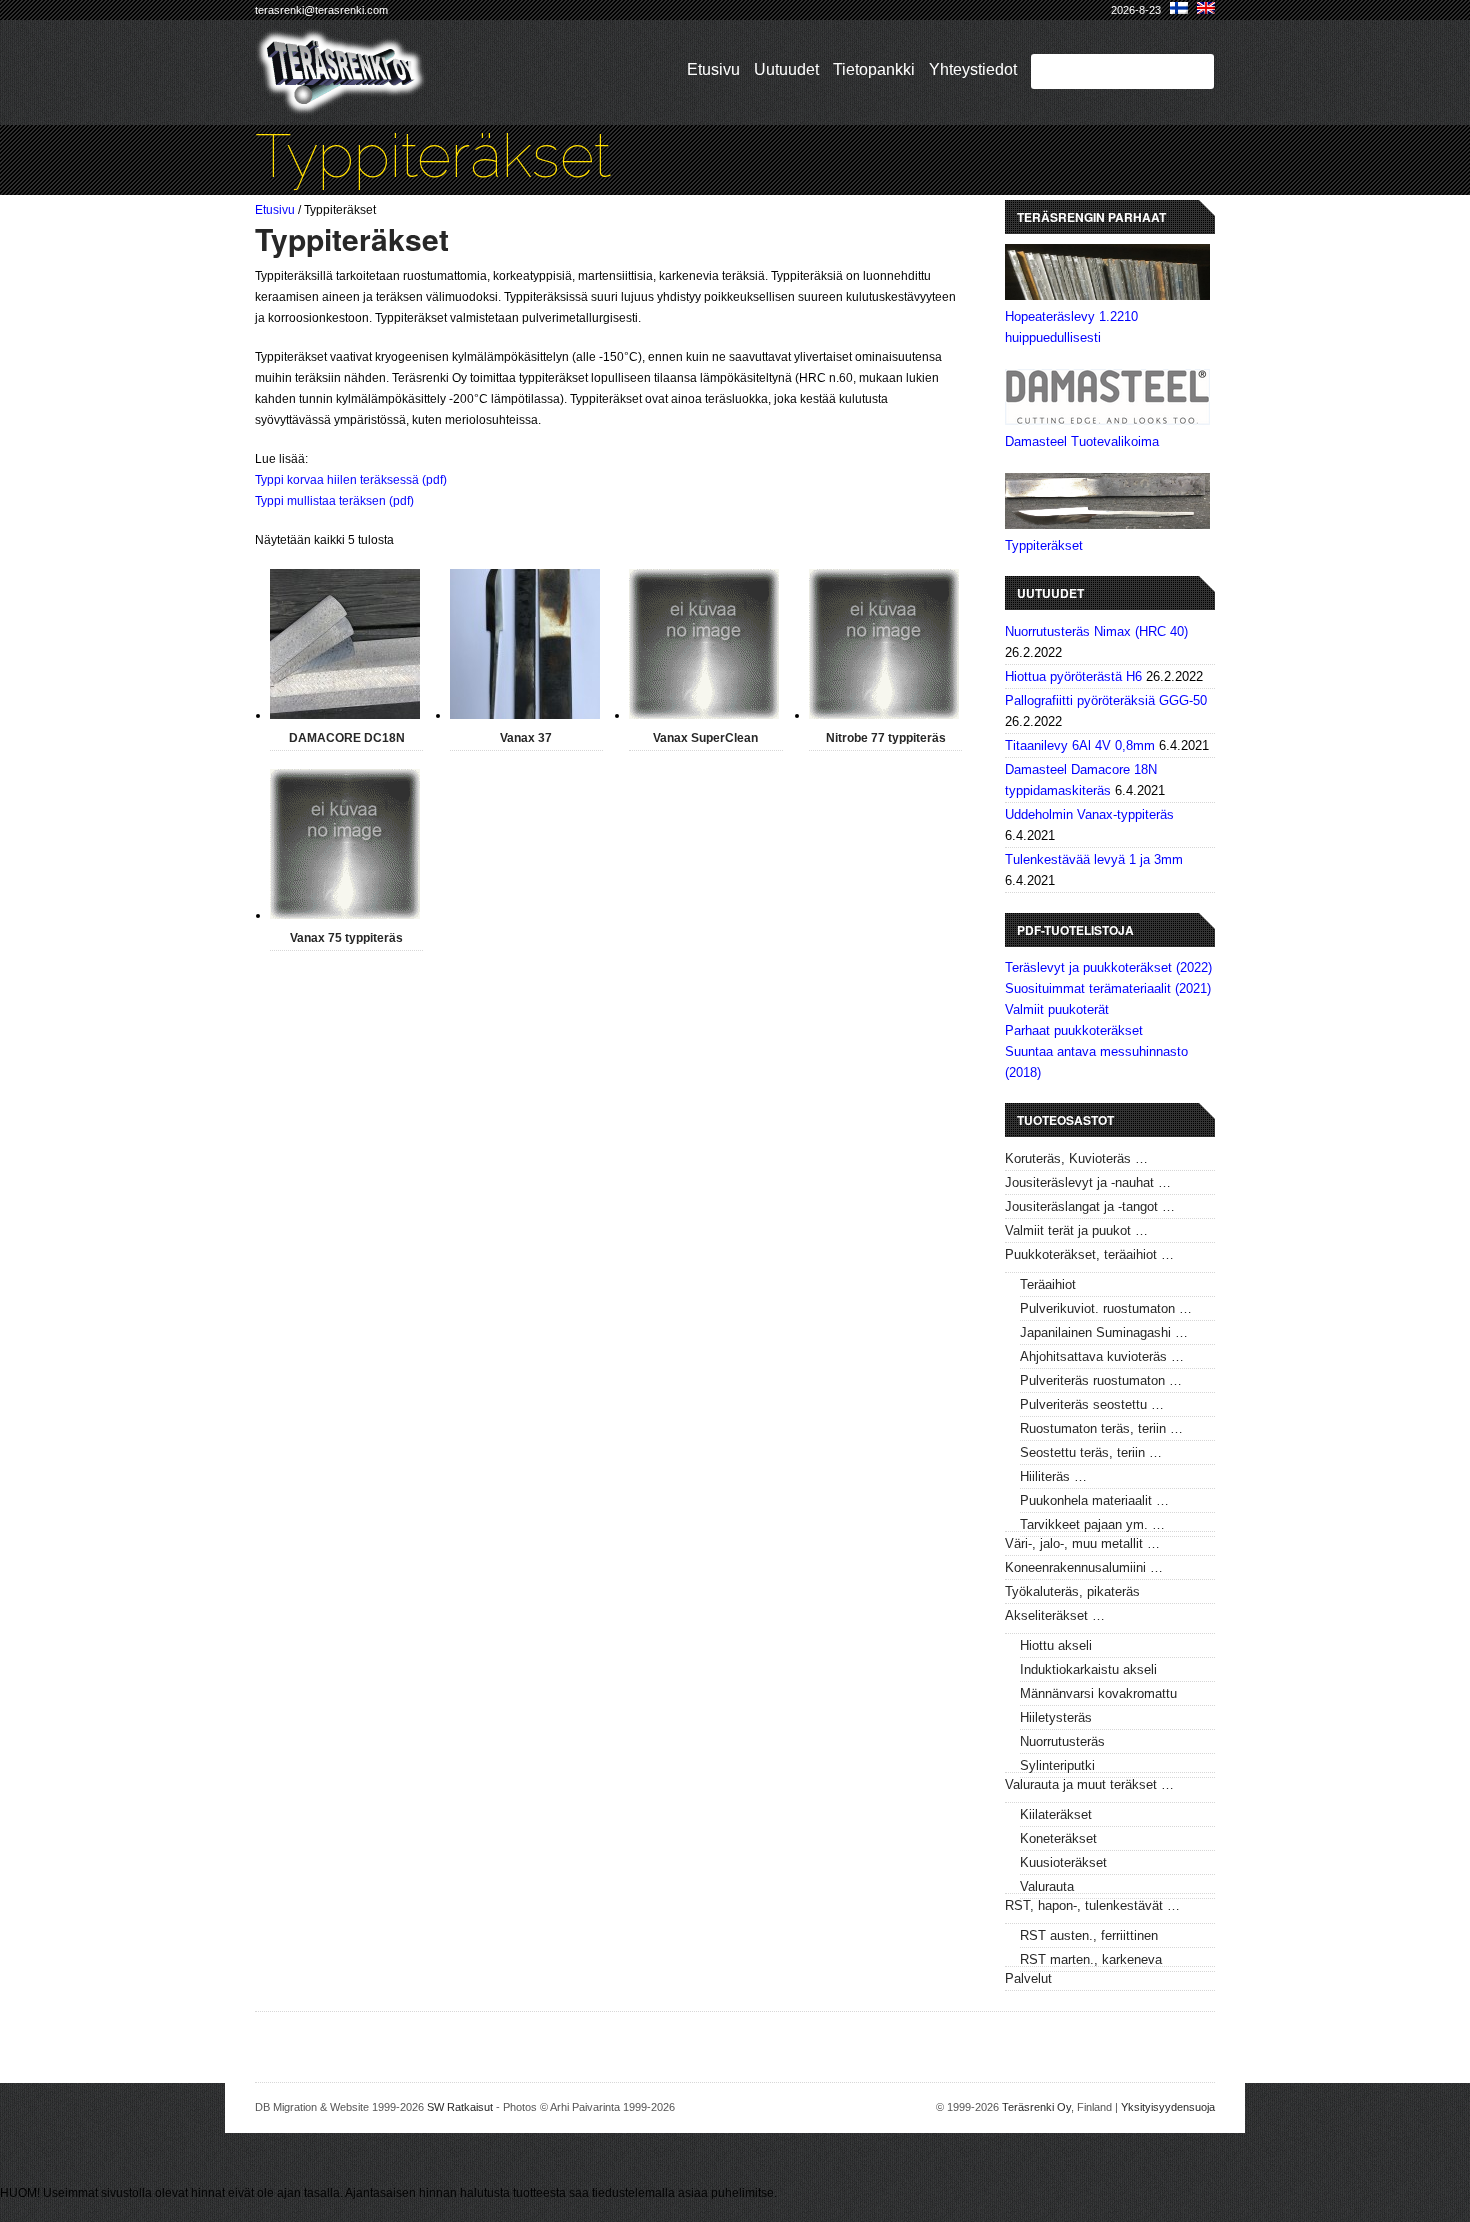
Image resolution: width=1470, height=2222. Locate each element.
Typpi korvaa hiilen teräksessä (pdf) (351, 480)
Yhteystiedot (973, 69)
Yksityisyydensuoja (1168, 2107)
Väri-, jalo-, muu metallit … (1082, 1543)
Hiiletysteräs (1056, 1717)
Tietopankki (874, 69)
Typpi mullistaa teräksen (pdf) (334, 501)
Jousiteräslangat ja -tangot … (1090, 1206)
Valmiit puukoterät (1057, 1009)
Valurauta (1047, 1886)
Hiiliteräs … (1053, 1476)
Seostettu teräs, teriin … (1091, 1452)
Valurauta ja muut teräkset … (1089, 1784)
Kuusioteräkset (1063, 1862)
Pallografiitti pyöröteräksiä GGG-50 (1106, 700)
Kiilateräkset (1056, 1814)
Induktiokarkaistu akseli (1088, 1669)
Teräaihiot (1048, 1284)
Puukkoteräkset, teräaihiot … (1089, 1254)
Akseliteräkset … (1055, 1615)
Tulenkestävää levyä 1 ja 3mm (1094, 859)
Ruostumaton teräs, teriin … (1101, 1428)
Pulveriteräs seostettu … (1092, 1404)
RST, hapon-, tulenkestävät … (1092, 1905)
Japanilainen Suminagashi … (1104, 1332)
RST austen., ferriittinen (1089, 1935)
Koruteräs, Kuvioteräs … (1076, 1158)
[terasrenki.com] (341, 102)
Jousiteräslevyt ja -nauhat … (1088, 1182)
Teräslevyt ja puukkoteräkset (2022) (1108, 967)
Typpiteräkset (1044, 545)
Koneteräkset (1058, 1838)
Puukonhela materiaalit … (1094, 1500)
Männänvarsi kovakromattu (1098, 1693)
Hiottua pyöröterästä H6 (1073, 676)
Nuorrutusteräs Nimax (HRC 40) (1096, 631)
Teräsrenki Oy (1036, 2107)
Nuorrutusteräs (1062, 1741)
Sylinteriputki (1057, 1765)
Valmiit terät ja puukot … (1076, 1230)
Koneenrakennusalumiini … (1084, 1567)
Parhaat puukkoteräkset (1074, 1030)
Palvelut (1028, 1978)
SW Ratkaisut (460, 2107)
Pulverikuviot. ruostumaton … (1106, 1308)
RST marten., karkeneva (1091, 1959)
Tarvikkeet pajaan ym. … (1092, 1524)
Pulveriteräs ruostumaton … (1101, 1380)
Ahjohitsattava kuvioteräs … (1102, 1356)
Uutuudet (786, 69)
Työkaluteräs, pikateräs (1072, 1591)
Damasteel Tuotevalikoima (1082, 441)
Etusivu (713, 69)
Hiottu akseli (1056, 1645)
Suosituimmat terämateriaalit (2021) (1108, 988)
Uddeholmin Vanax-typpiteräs (1089, 814)
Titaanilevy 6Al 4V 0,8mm (1080, 745)
